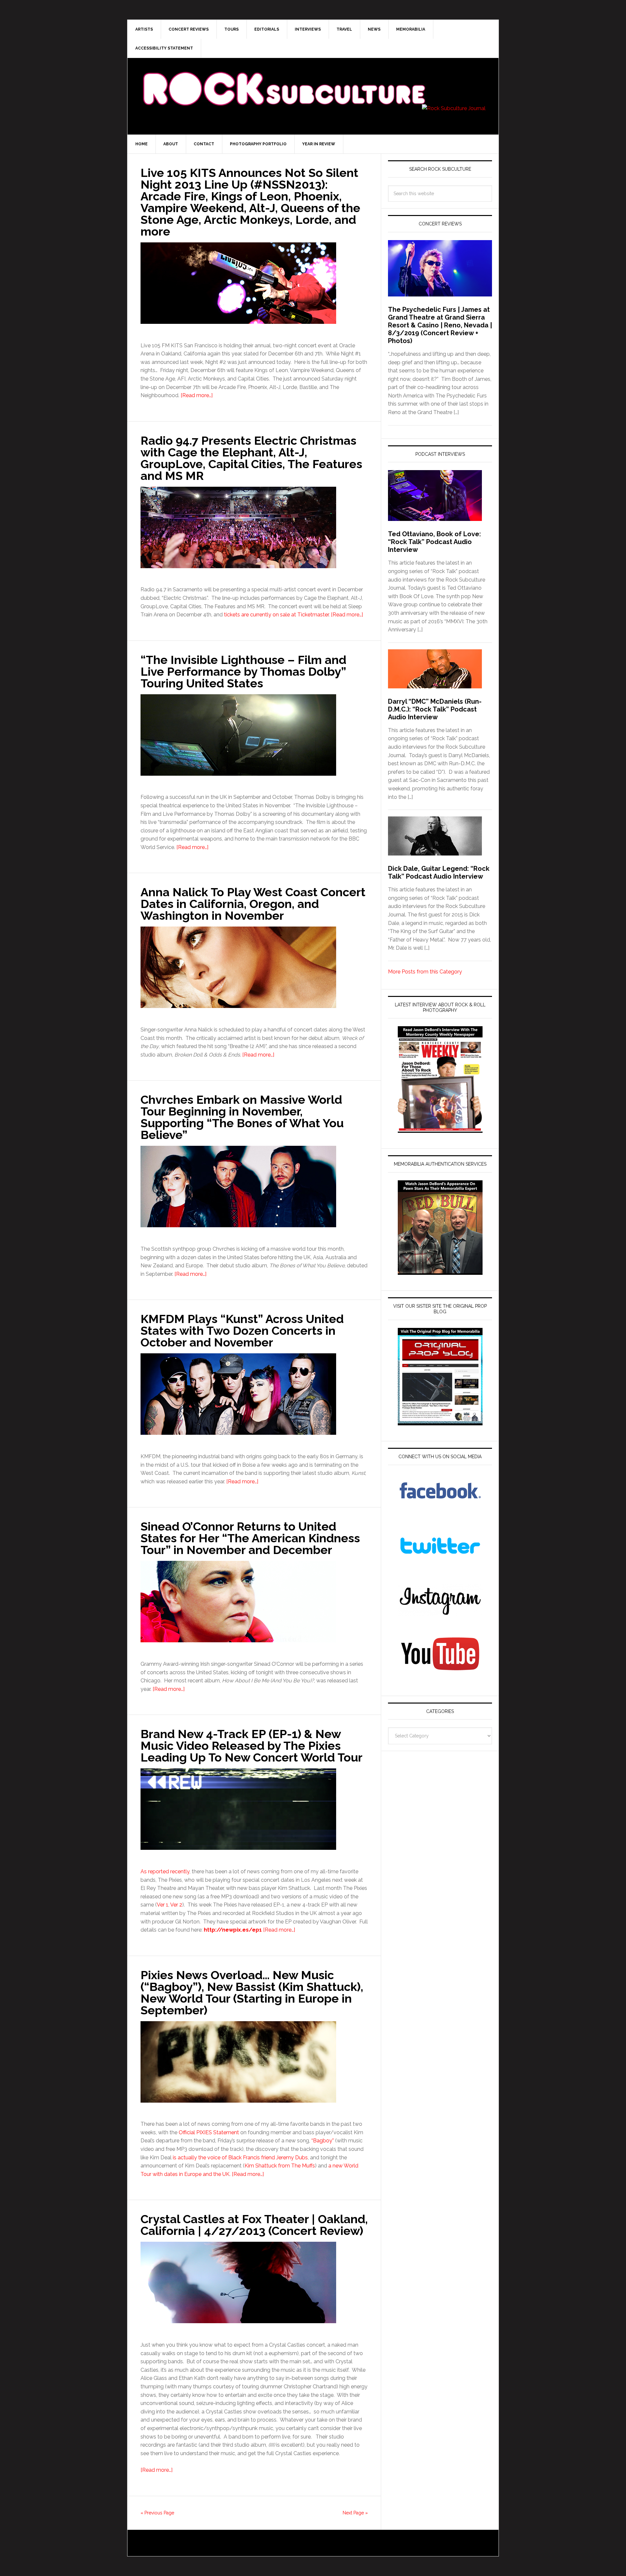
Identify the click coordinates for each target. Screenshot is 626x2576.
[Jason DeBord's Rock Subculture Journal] (284, 79)
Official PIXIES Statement (209, 2132)
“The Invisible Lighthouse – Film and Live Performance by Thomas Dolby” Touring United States (243, 671)
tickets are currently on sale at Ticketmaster (276, 615)
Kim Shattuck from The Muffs (280, 2166)
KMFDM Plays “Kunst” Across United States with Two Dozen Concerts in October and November (242, 1331)
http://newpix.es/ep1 (233, 1930)
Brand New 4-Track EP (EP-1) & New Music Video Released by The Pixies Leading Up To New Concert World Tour (252, 1746)
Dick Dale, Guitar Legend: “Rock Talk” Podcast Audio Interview (439, 872)
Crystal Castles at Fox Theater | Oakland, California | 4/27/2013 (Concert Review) (254, 2225)
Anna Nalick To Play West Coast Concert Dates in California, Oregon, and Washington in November (253, 904)
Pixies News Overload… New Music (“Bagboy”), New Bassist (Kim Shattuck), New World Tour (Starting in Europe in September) (252, 1993)
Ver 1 (163, 1905)
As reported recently (165, 1871)
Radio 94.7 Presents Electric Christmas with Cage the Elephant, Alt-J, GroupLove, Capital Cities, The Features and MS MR (251, 458)
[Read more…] (197, 395)
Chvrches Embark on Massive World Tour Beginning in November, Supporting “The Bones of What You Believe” (242, 1117)
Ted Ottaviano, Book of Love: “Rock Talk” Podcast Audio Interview (434, 542)
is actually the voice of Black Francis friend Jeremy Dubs (240, 2158)
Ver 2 (176, 1905)
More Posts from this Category (425, 972)
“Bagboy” (323, 2141)
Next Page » (355, 2513)
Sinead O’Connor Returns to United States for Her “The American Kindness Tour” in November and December (250, 1538)
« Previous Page (157, 2513)
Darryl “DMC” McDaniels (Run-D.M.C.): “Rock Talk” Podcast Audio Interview (435, 709)
